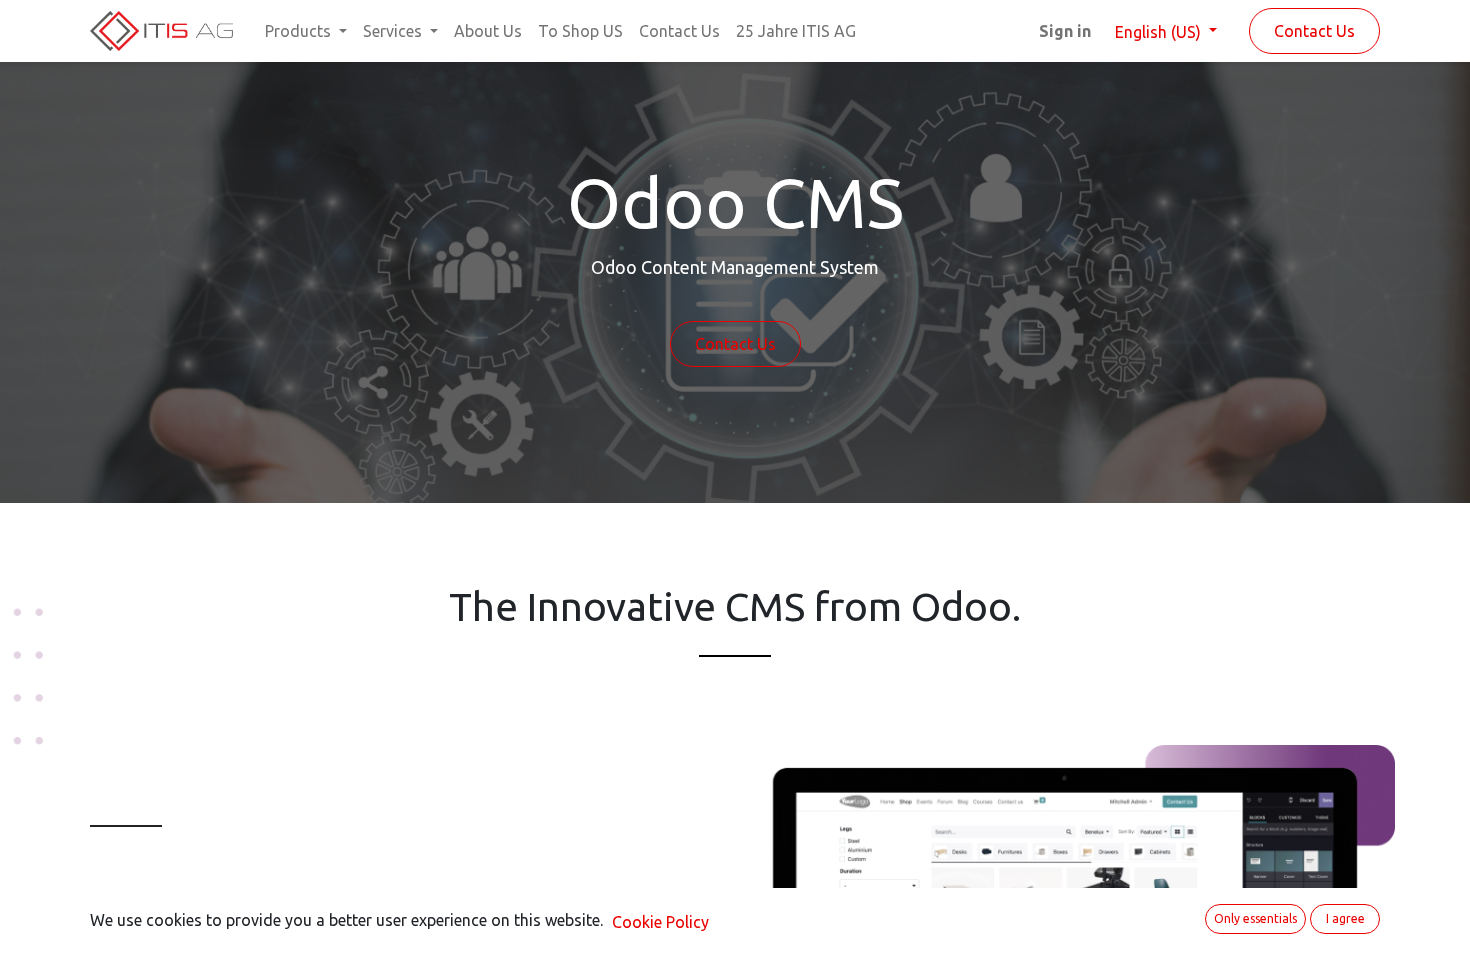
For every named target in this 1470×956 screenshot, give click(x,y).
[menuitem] (488, 31)
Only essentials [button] (1255, 918)
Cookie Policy (660, 922)
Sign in (1065, 31)
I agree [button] (1345, 918)
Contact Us (1314, 31)
